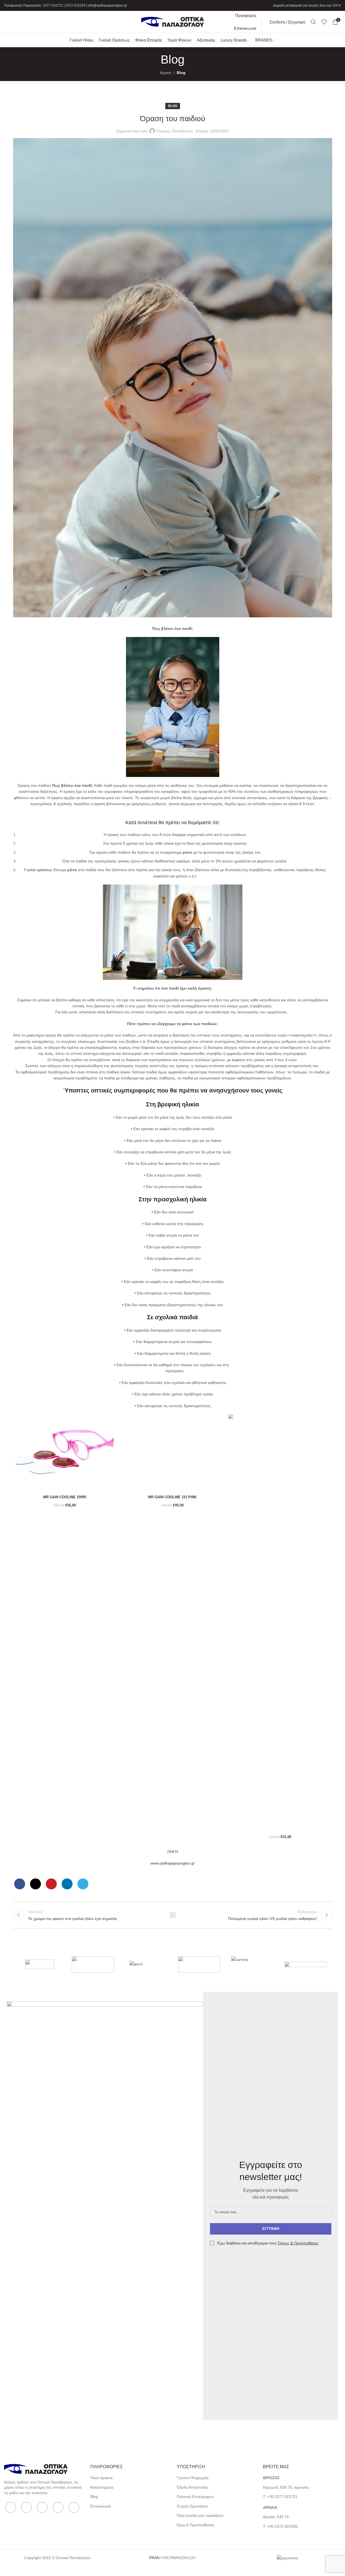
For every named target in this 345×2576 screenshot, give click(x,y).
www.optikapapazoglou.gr (173, 1863)
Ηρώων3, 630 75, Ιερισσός (286, 2487)
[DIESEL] (199, 1964)
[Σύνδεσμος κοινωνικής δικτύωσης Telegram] (83, 1884)
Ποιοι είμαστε (101, 2478)
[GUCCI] (146, 1964)
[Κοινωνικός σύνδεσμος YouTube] (58, 2507)
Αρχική (166, 73)
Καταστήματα (102, 2487)
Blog (181, 73)
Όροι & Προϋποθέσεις (196, 2525)
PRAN (154, 2558)
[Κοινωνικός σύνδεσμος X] (35, 1884)
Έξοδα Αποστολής (193, 2487)
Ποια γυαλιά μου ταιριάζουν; (200, 2515)
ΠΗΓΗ (173, 1852)
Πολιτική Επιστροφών (195, 2497)
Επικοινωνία (101, 2506)
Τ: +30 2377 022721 (280, 2497)
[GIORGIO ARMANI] (306, 1964)
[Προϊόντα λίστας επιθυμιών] (324, 22)
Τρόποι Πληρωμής (193, 2478)
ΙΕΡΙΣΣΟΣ (271, 2478)
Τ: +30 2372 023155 (280, 2526)
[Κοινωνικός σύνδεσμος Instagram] (42, 2507)
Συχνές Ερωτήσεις (192, 2506)
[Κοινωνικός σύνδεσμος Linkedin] (67, 1884)
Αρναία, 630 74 (276, 2517)
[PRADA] (93, 1964)
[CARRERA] (252, 1964)
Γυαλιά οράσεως (38, 870)
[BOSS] (40, 1964)
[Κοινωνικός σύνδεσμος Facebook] (20, 1884)
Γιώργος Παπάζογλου (175, 131)
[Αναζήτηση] (313, 22)
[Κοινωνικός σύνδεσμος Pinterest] (51, 1884)
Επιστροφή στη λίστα (172, 1915)
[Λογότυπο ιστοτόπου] (173, 22)
